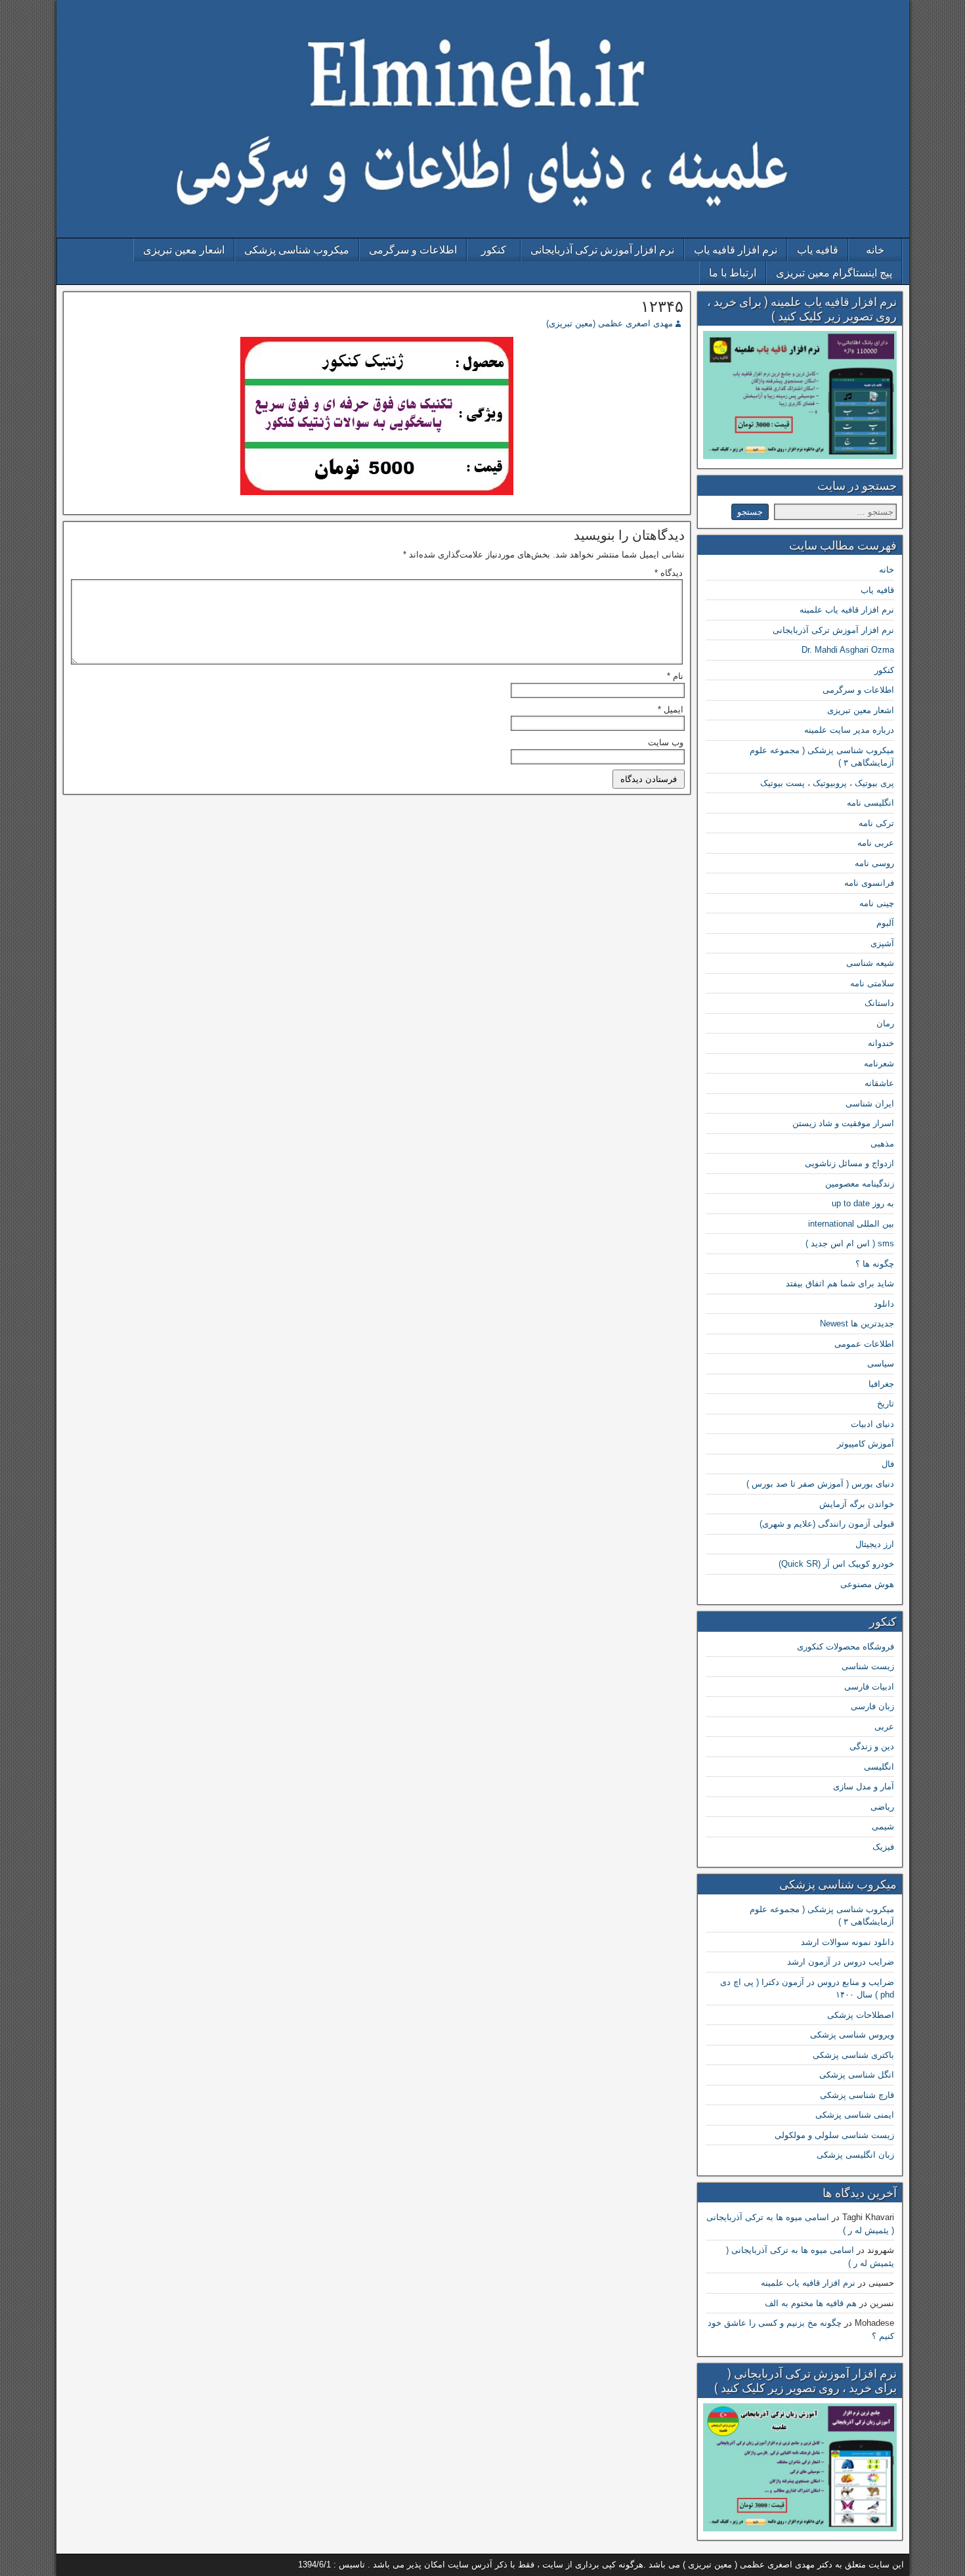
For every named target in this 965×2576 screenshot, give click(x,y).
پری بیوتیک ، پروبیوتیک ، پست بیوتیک (827, 783)
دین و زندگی (872, 1746)
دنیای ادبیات (872, 1424)
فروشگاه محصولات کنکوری (846, 1647)
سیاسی (881, 1364)
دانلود (884, 1304)
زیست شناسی (868, 1666)
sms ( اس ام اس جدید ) (850, 1243)
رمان (885, 1023)
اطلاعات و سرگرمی (413, 250)
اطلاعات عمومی (864, 1344)
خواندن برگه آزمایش (857, 1504)
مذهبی (882, 1144)
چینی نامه (877, 903)
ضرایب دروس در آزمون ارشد (841, 1962)
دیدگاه (669, 573)
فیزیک (883, 1847)
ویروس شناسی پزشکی (852, 2035)
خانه (875, 250)
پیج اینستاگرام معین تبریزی (834, 273)
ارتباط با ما (733, 273)
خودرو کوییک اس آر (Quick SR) (836, 1564)
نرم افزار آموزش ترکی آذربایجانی (602, 250)
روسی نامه (874, 863)
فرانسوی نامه (869, 883)
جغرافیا (881, 1384)
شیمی (883, 1826)
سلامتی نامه (872, 983)
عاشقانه (879, 1083)
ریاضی (882, 1807)
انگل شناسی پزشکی (857, 2075)
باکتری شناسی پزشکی (853, 2055)
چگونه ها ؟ (875, 1264)
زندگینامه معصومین (860, 1184)
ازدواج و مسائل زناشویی (849, 1163)
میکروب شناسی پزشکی (297, 250)
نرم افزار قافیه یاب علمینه (847, 610)
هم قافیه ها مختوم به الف (811, 2303)
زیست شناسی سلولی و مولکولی (834, 2135)
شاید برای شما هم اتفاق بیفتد (840, 1283)
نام (675, 676)
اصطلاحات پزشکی (861, 2015)
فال (888, 1464)
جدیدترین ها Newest (857, 1323)
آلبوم (885, 923)
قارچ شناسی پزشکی (857, 2095)
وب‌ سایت (666, 742)
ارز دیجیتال (875, 1544)
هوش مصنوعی (867, 1584)
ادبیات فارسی (869, 1687)
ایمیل (671, 709)
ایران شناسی (870, 1103)
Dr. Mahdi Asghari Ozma (848, 650)
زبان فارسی (872, 1706)
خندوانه (881, 1043)
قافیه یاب (818, 250)
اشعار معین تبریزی (184, 250)
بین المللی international (851, 1224)
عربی (884, 1727)
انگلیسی (879, 1767)
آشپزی (882, 943)
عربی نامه (876, 843)
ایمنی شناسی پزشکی (855, 2115)
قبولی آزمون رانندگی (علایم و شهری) (827, 1524)
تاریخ (886, 1404)
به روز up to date (863, 1203)
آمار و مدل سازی (864, 1786)
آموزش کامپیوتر (866, 1444)
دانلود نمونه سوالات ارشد (847, 1942)
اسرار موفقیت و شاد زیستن (843, 1123)
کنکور (494, 250)
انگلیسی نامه (870, 803)
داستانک (879, 1003)
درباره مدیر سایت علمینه (849, 730)
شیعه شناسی (870, 963)
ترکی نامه (876, 823)
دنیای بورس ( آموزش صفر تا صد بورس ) (820, 1484)
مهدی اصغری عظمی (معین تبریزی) (610, 323)
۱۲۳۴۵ (662, 307)
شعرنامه (879, 1063)
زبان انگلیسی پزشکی (855, 2155)
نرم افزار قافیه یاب (736, 250)
